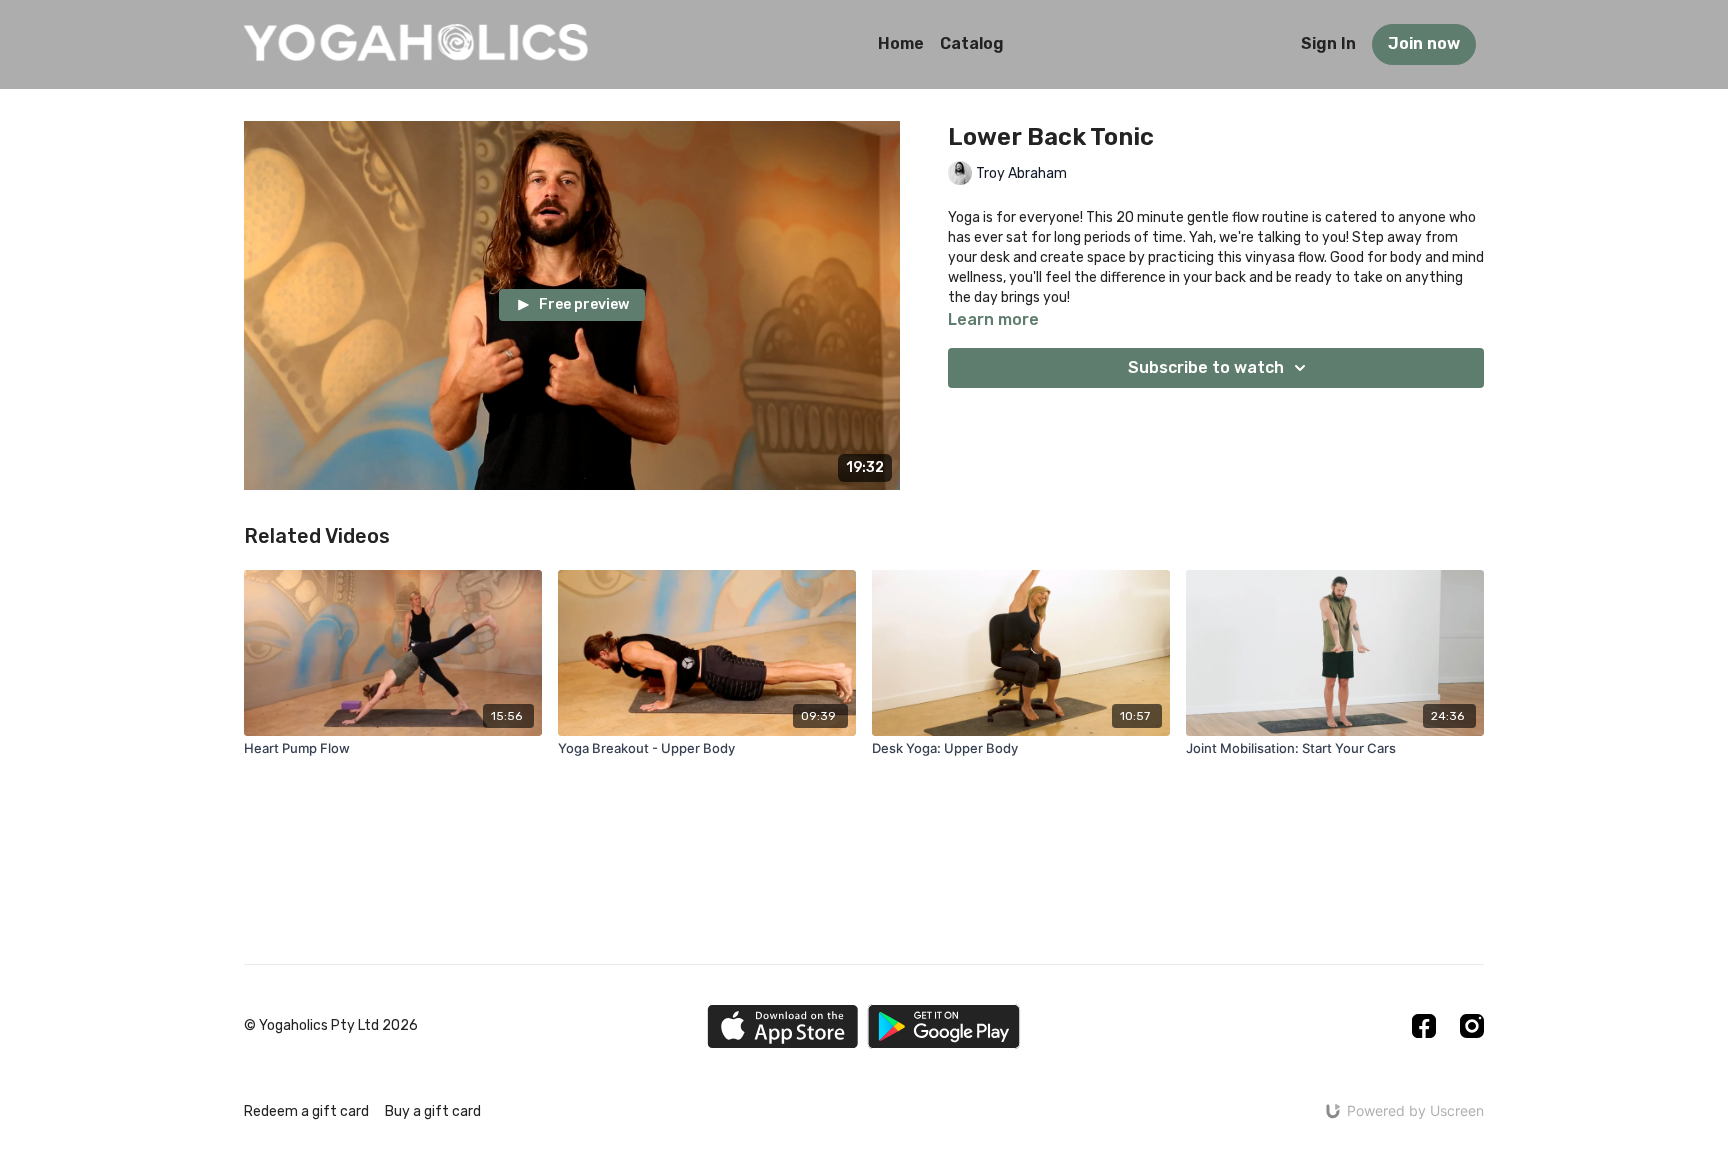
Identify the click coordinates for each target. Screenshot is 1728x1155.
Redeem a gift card (306, 1111)
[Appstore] (782, 1026)
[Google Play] (944, 1026)
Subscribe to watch (1206, 367)
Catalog (972, 43)
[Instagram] (1472, 1026)
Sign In (1328, 43)
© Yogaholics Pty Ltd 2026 (331, 1026)
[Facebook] (1424, 1026)
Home (901, 43)
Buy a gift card (433, 1111)
